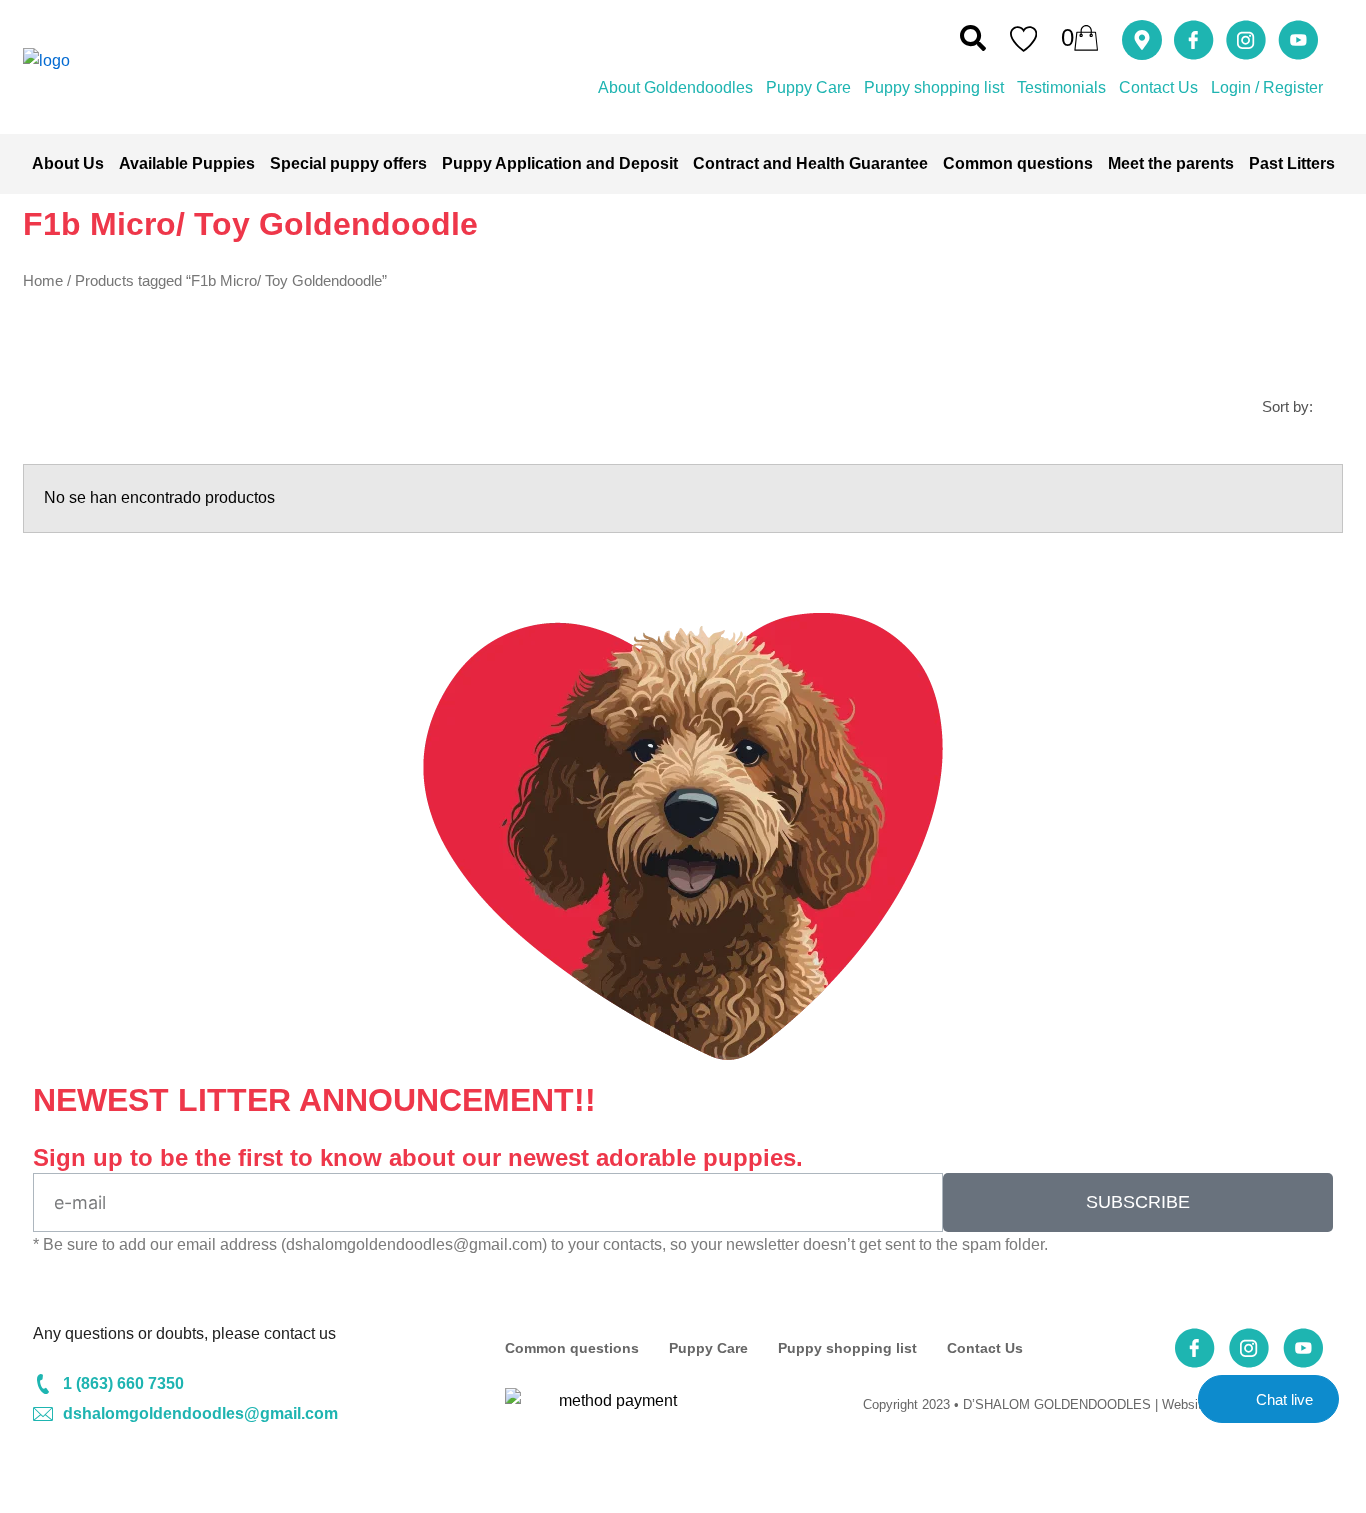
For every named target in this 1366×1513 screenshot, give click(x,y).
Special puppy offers (348, 163)
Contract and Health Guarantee (810, 163)
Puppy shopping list (934, 87)
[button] (973, 38)
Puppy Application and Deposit (560, 163)
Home (43, 281)
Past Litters (1292, 163)
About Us (68, 163)
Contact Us (1158, 87)
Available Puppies (187, 163)
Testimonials (1061, 87)
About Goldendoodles (675, 87)
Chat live (1284, 1399)
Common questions (1018, 163)
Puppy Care (808, 87)
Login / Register (1267, 87)
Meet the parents (1171, 163)
